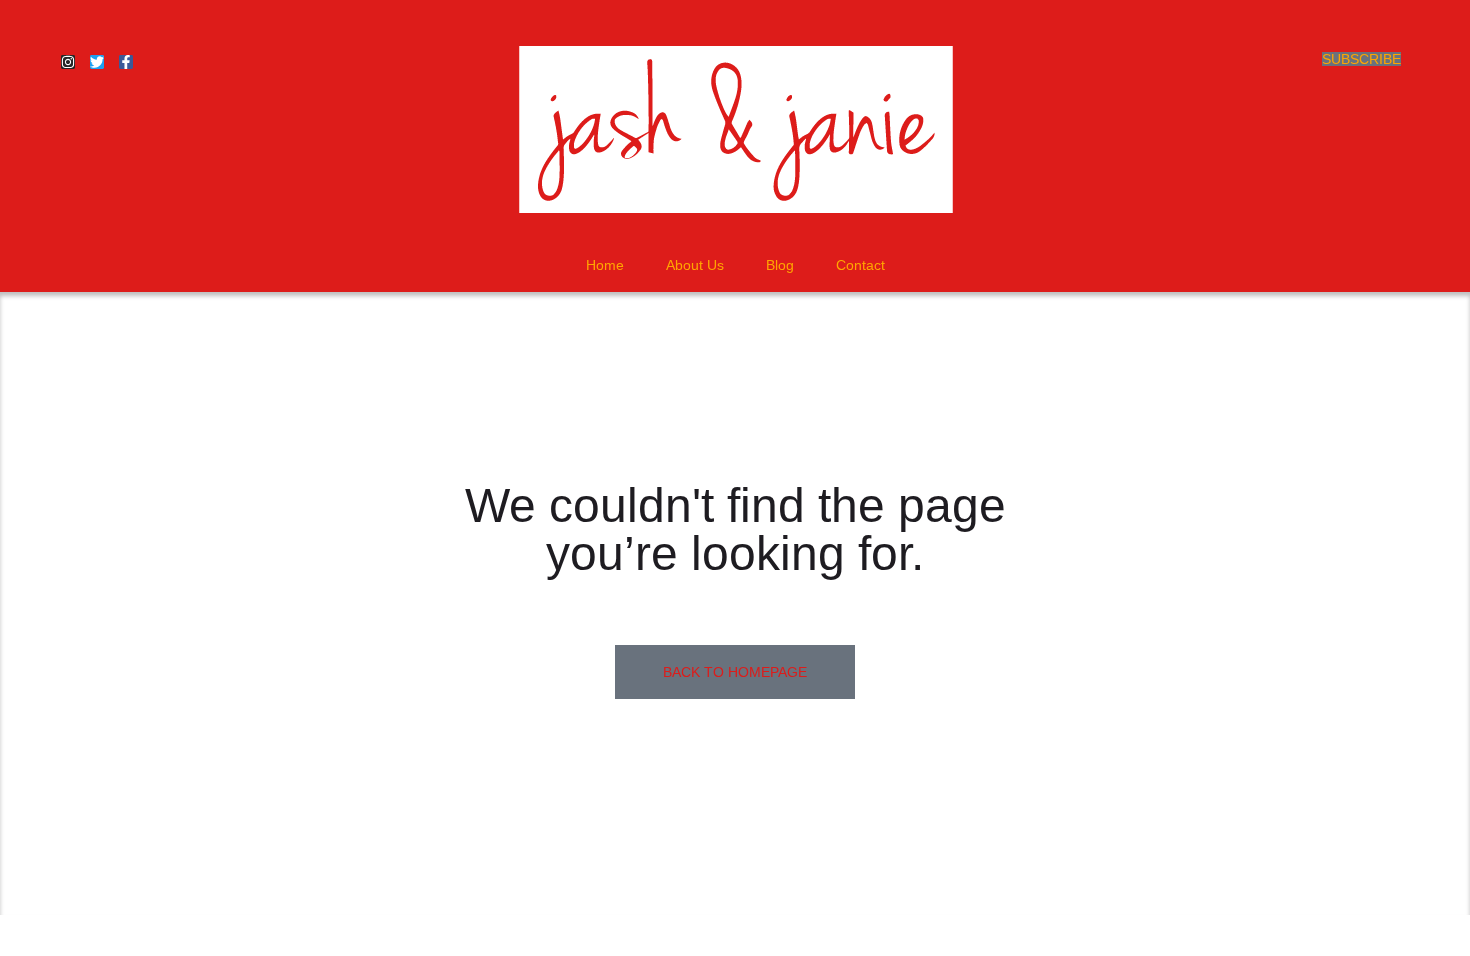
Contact (860, 265)
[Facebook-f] (126, 62)
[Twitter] (97, 62)
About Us (695, 265)
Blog (780, 265)
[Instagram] (68, 62)
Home (605, 265)
